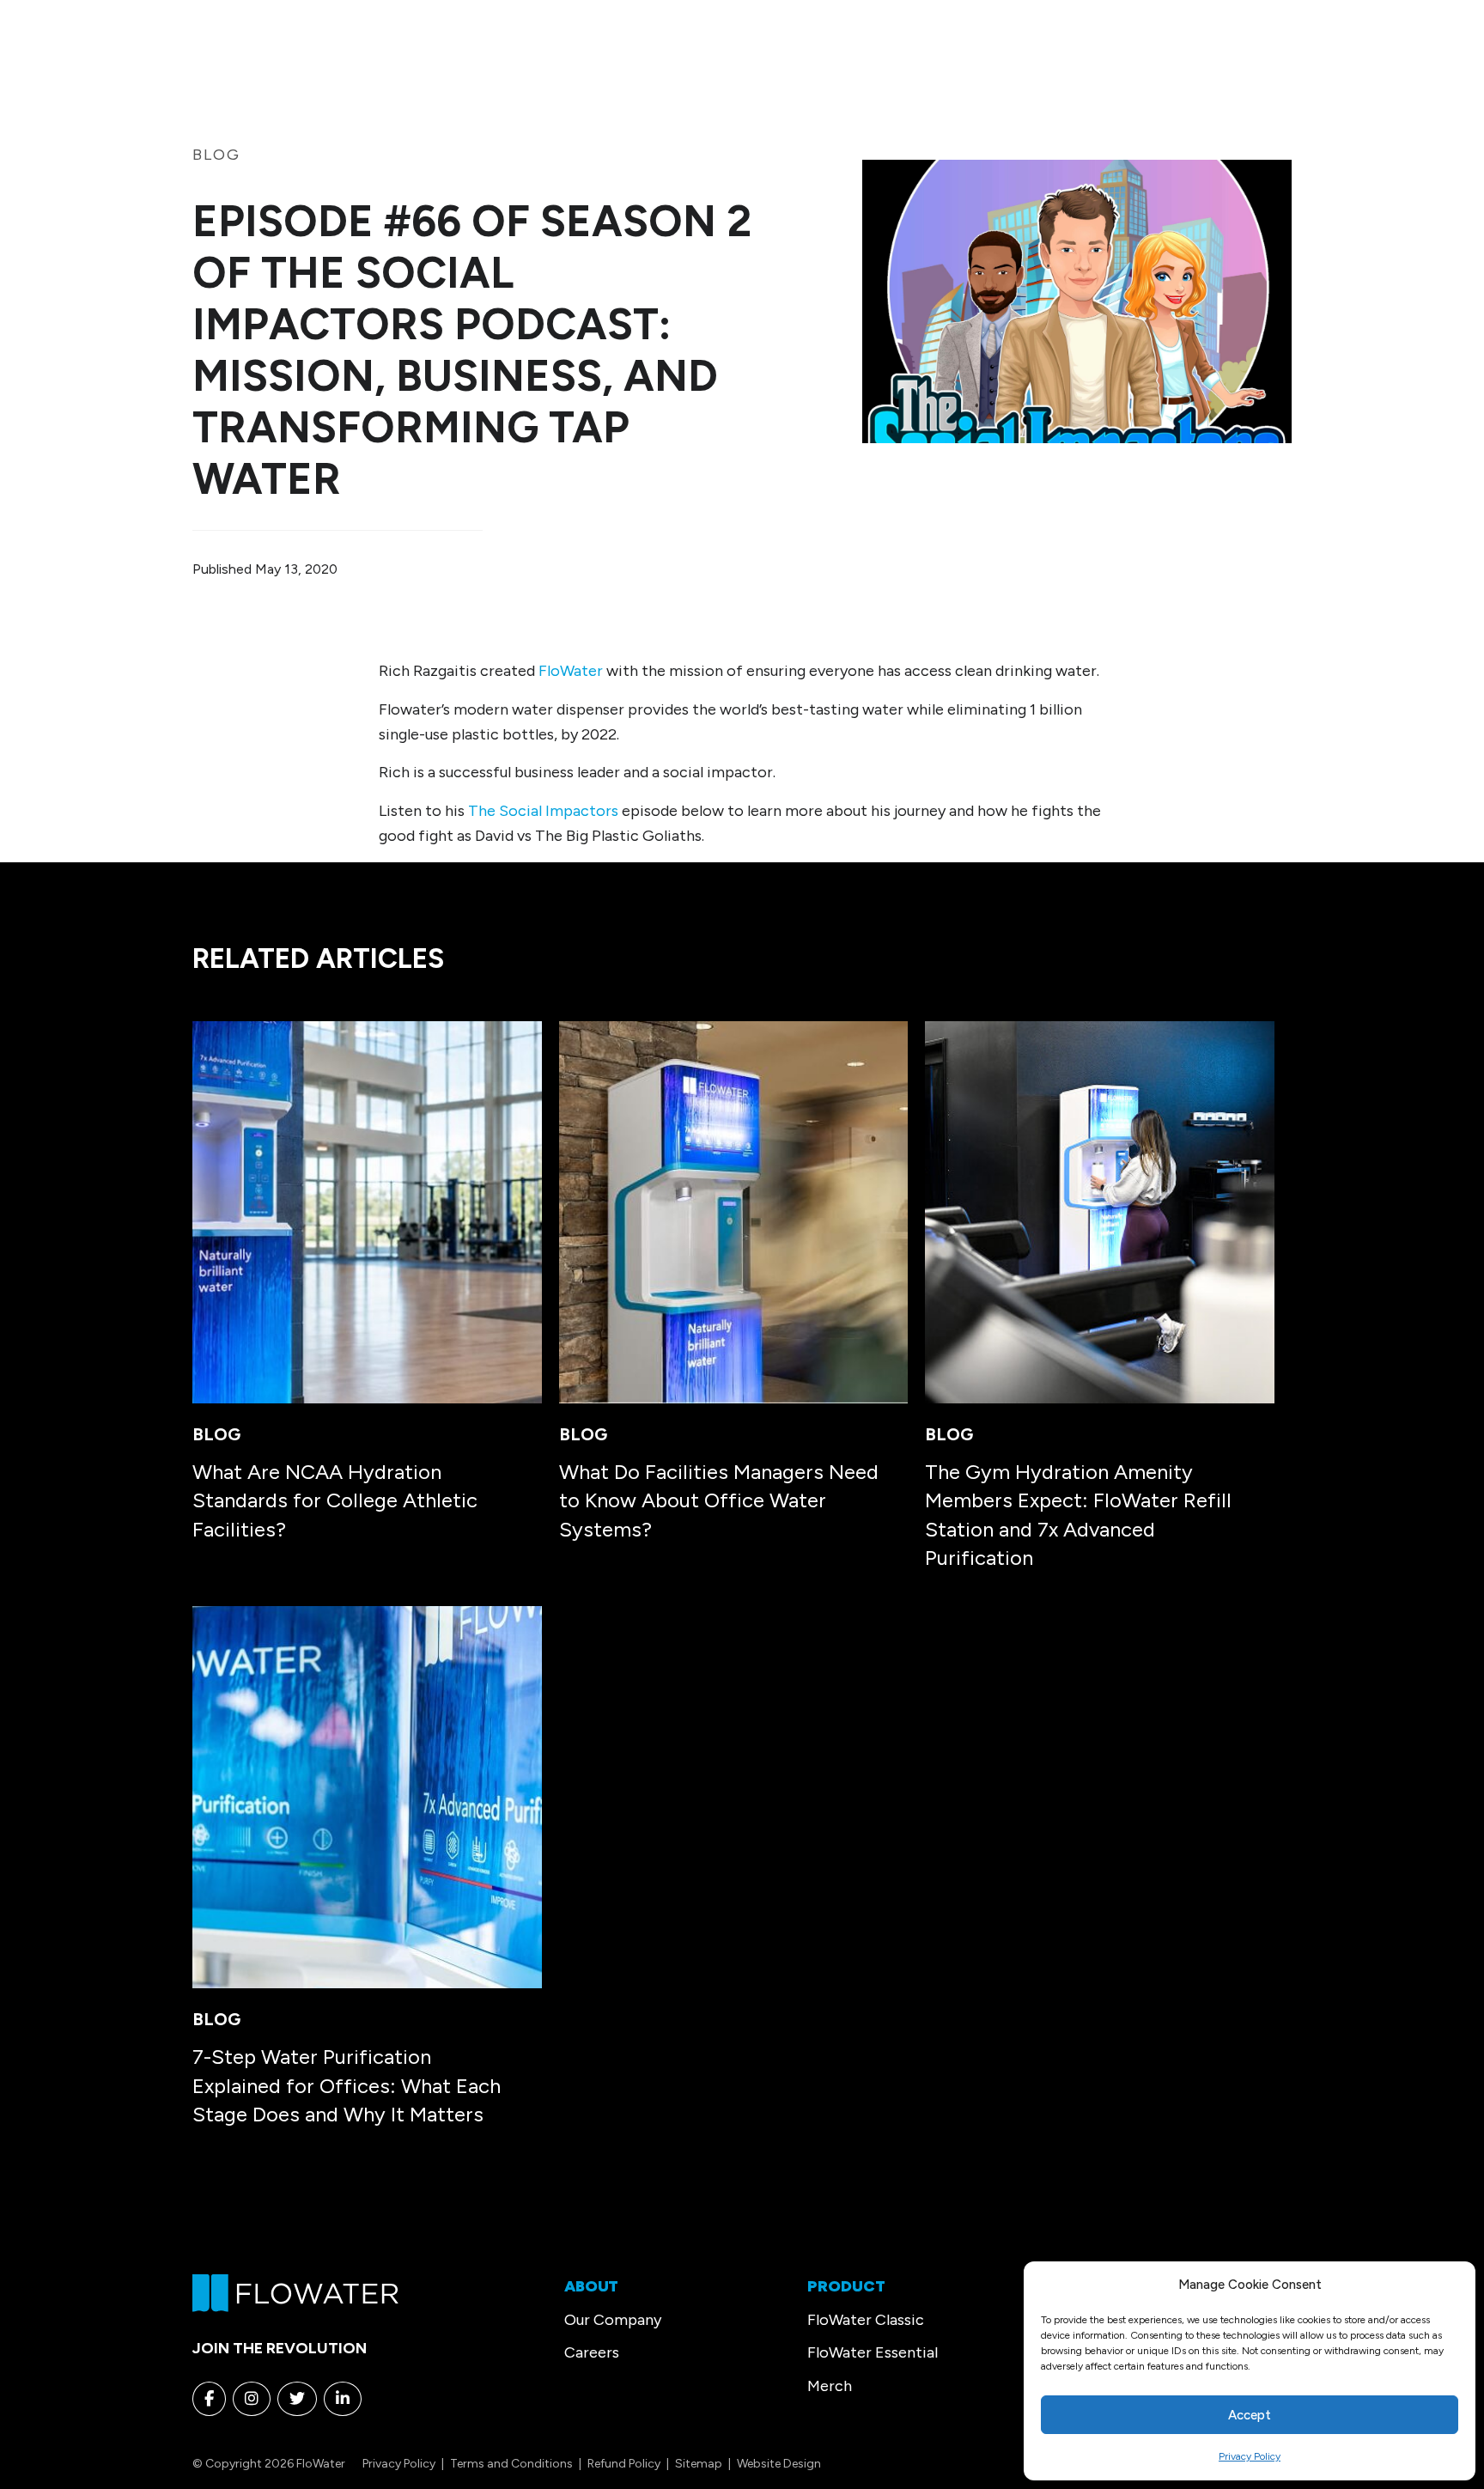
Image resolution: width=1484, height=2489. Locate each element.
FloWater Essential (873, 2352)
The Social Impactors (543, 811)
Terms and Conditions (511, 2464)
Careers (592, 2352)
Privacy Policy (1250, 2456)
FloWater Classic (866, 2320)
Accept (1250, 2415)
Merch (830, 2386)
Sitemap (699, 2464)
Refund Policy (624, 2464)
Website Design (779, 2464)
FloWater (571, 671)
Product (846, 2286)
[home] (295, 2291)
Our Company (613, 2320)
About (591, 2286)
